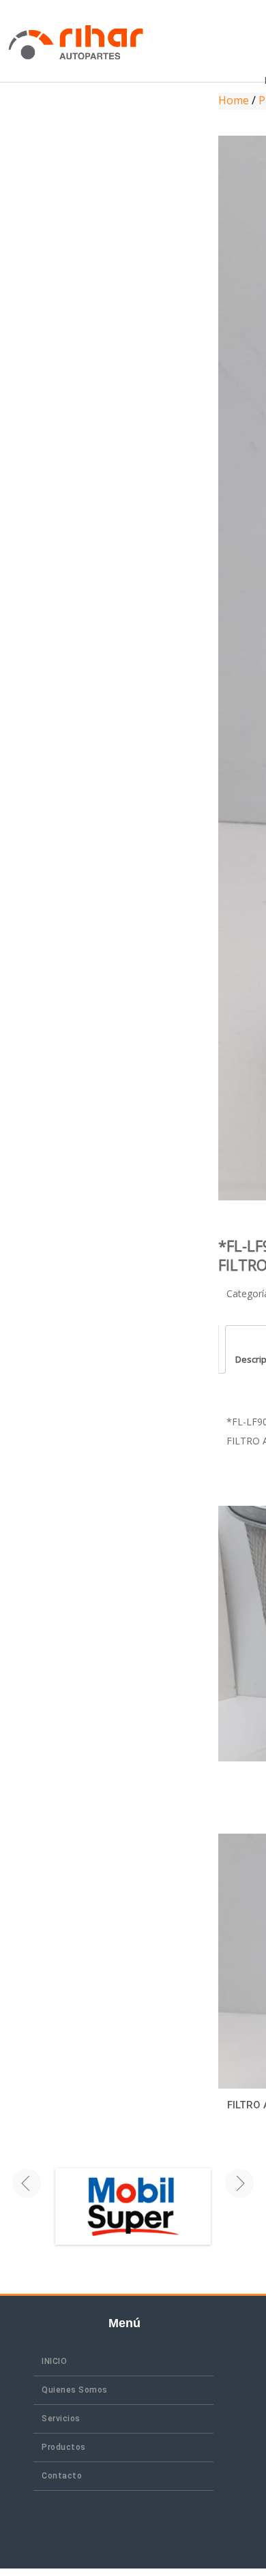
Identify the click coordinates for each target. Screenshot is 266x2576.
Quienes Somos (75, 2390)
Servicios (61, 2419)
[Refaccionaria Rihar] (76, 41)
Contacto (62, 2476)
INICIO (54, 2361)
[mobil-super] (133, 2207)
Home (234, 100)
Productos (64, 2447)
